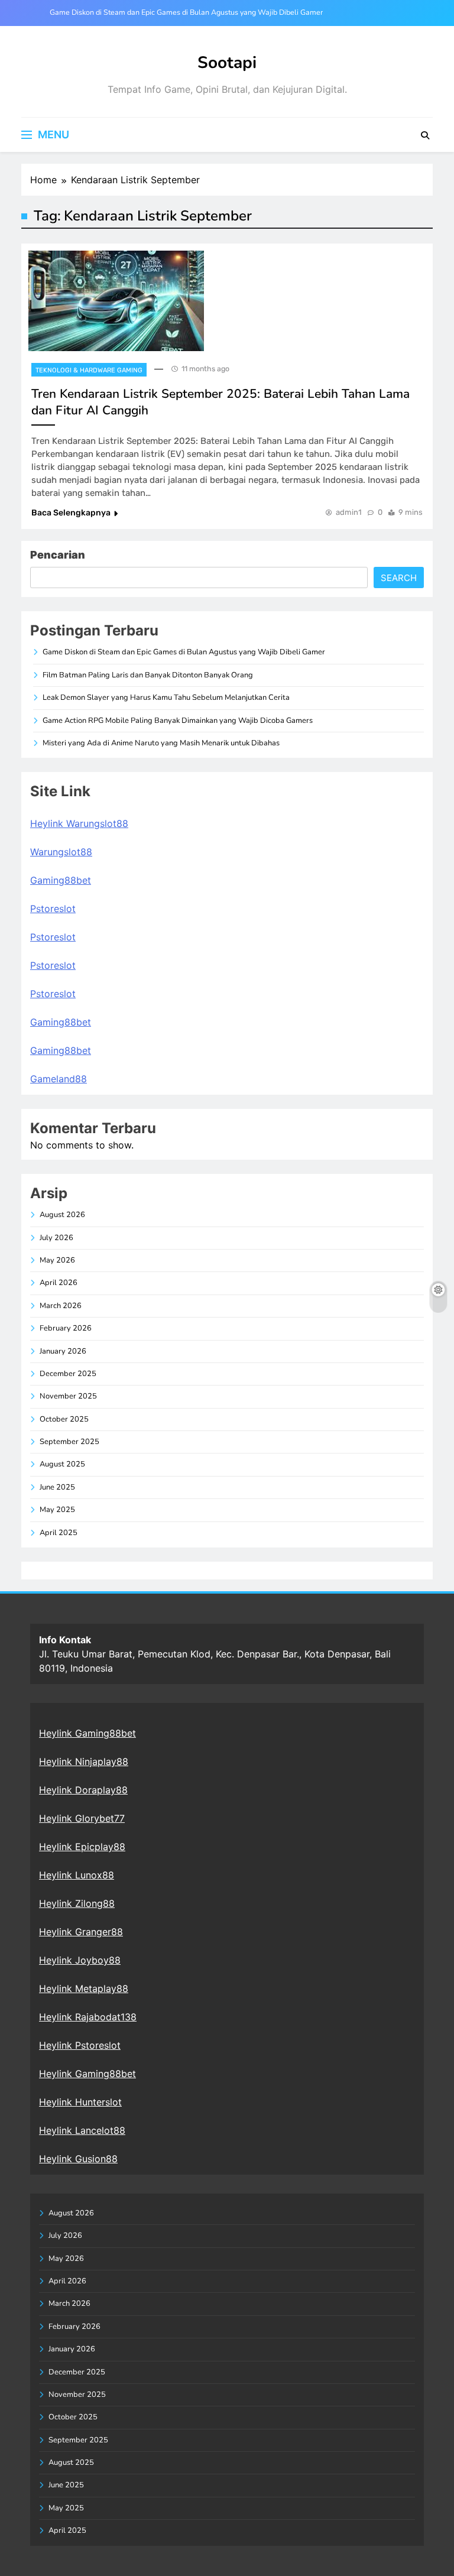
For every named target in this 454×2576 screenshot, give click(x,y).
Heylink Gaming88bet (87, 1733)
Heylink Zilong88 (77, 1903)
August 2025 (62, 1464)
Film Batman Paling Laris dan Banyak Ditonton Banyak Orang (148, 675)
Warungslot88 (61, 852)
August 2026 (62, 1215)
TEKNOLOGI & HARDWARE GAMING (89, 370)
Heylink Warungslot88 (79, 823)
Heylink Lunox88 (77, 1875)
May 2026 (57, 1260)
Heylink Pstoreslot (80, 2045)
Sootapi (227, 63)
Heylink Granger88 (81, 1932)
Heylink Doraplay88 (83, 1790)
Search (399, 578)
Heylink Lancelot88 (82, 2130)
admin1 (349, 512)
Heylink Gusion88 (78, 2159)
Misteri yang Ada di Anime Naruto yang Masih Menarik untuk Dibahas (161, 743)
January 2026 (63, 1351)
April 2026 (59, 1283)
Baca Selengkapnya (71, 513)
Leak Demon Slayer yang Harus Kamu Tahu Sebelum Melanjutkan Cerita (166, 697)
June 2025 (57, 1487)
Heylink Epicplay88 (82, 1847)
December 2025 (68, 1374)
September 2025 (69, 1442)
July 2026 (56, 1238)
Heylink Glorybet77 (82, 1818)
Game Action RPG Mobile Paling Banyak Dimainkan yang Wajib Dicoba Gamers (178, 721)
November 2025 (68, 1396)
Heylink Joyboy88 (80, 1960)
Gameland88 (59, 1079)
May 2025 (57, 1510)
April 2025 (59, 1533)
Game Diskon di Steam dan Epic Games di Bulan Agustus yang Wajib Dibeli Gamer (186, 12)
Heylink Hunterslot (80, 2102)
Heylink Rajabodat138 (88, 2017)
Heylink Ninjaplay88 (84, 1761)
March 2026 (61, 1306)
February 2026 (66, 1328)
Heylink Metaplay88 (84, 1988)
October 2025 (64, 1419)
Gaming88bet (61, 880)
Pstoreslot (53, 909)
